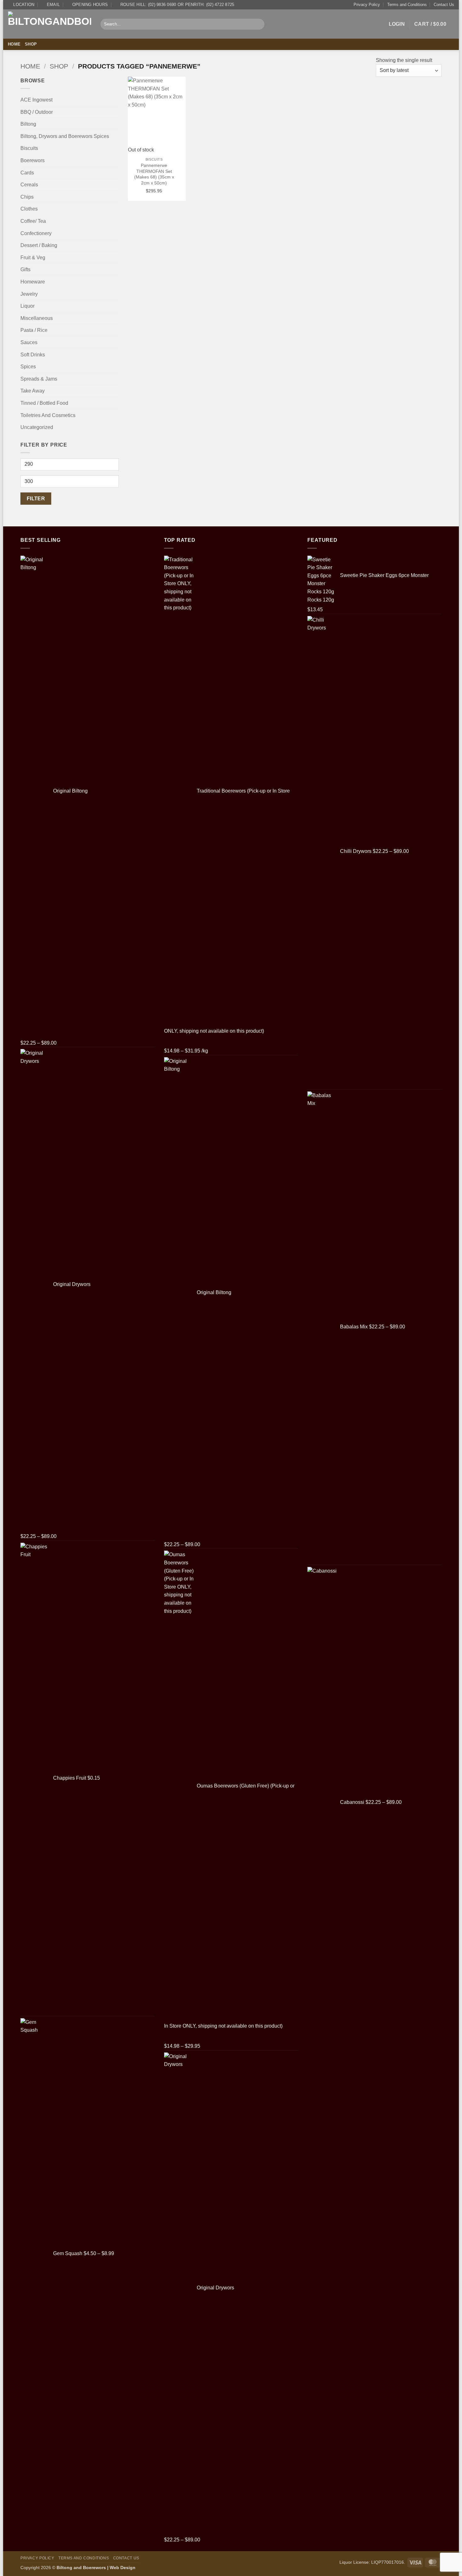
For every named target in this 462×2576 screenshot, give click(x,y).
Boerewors (33, 160)
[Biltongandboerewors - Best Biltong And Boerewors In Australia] (49, 24)
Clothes (29, 209)
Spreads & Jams (39, 379)
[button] (397, 24)
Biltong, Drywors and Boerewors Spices (65, 136)
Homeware (33, 282)
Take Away (33, 391)
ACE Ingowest (36, 100)
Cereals (29, 185)
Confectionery (36, 233)
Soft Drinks (33, 355)
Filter (36, 499)
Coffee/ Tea (33, 221)
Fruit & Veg (33, 258)
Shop (31, 44)
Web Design (123, 2568)
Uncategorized (37, 427)
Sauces (29, 342)
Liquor (27, 306)
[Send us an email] (450, 44)
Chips (27, 197)
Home (14, 44)
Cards (27, 173)
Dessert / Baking (39, 245)
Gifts (25, 269)
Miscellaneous (37, 318)
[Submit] (258, 24)
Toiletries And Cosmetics (48, 415)
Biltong (28, 124)
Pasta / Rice (34, 330)
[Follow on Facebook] (442, 44)
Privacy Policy (367, 5)
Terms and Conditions (407, 5)
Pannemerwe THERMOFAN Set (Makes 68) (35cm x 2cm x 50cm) (154, 174)
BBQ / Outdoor (37, 112)
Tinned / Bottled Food (44, 403)
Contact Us (444, 5)
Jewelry (29, 294)
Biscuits (29, 148)
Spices (28, 367)
